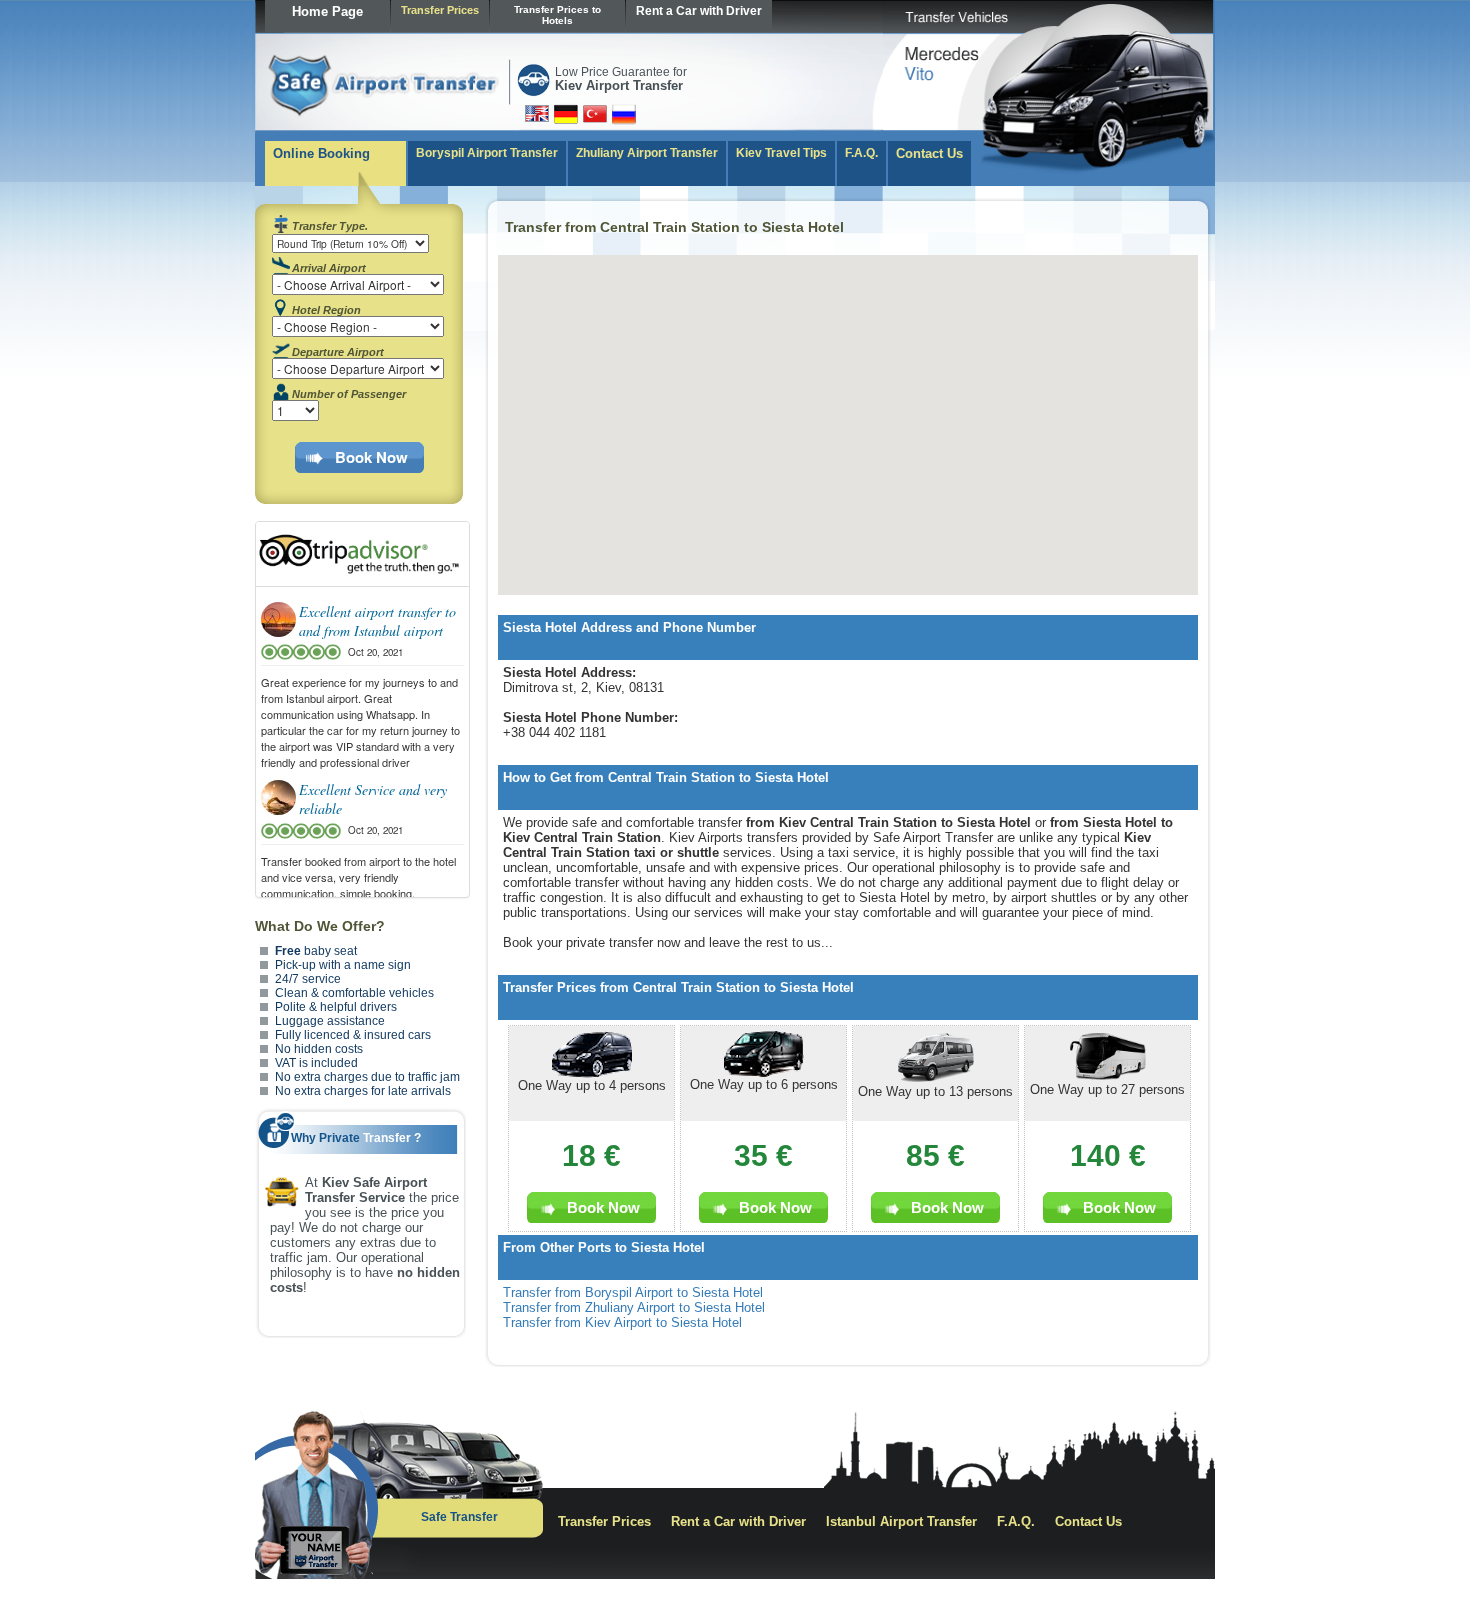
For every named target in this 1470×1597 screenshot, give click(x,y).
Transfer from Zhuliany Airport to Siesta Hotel (634, 1307)
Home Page (327, 11)
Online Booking (321, 153)
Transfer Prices (440, 10)
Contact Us (929, 153)
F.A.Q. (861, 153)
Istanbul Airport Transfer (901, 1521)
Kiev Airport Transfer (619, 85)
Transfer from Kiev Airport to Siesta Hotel (622, 1322)
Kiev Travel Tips (781, 153)
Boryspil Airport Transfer (487, 153)
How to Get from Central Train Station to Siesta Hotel (666, 777)
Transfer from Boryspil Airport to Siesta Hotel (633, 1292)
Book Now (371, 457)
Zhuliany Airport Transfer (647, 153)
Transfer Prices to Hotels (557, 15)
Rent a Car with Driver (699, 11)
